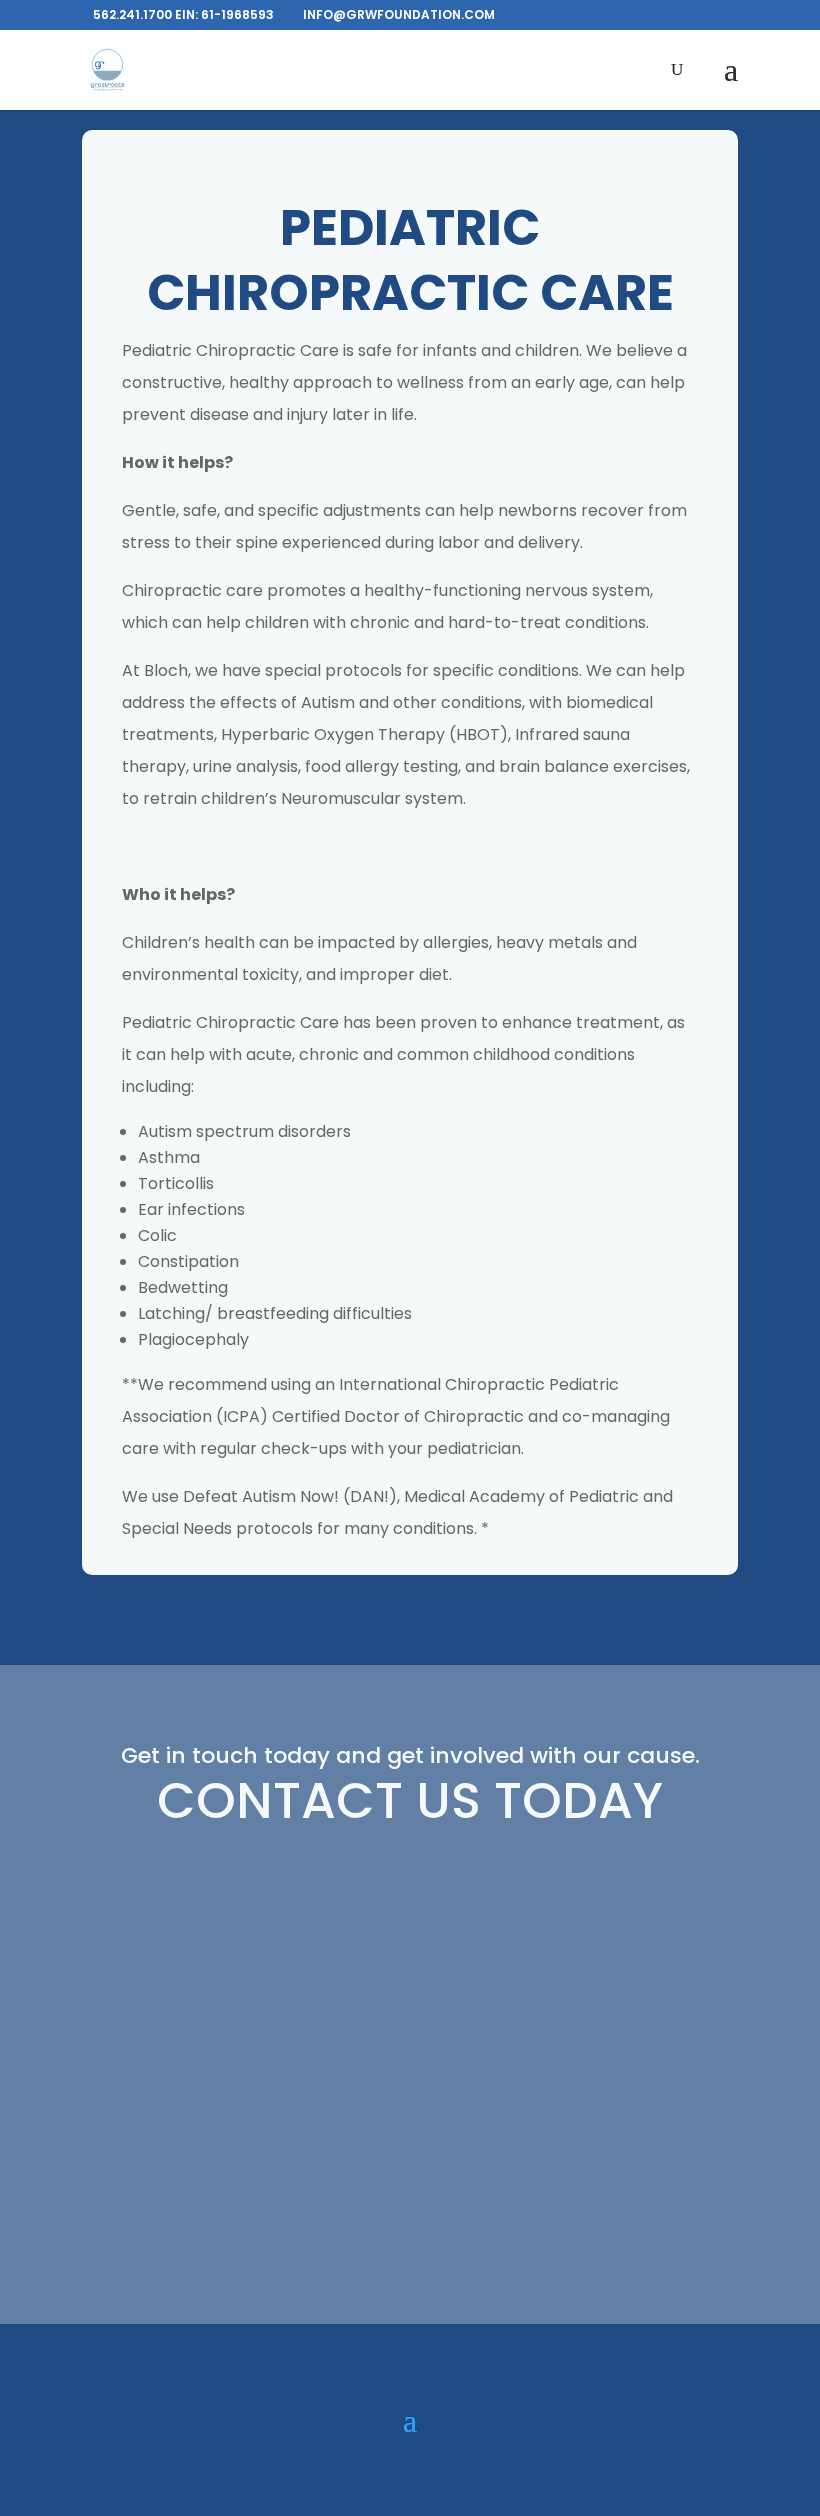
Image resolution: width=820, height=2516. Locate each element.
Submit (674, 2215)
